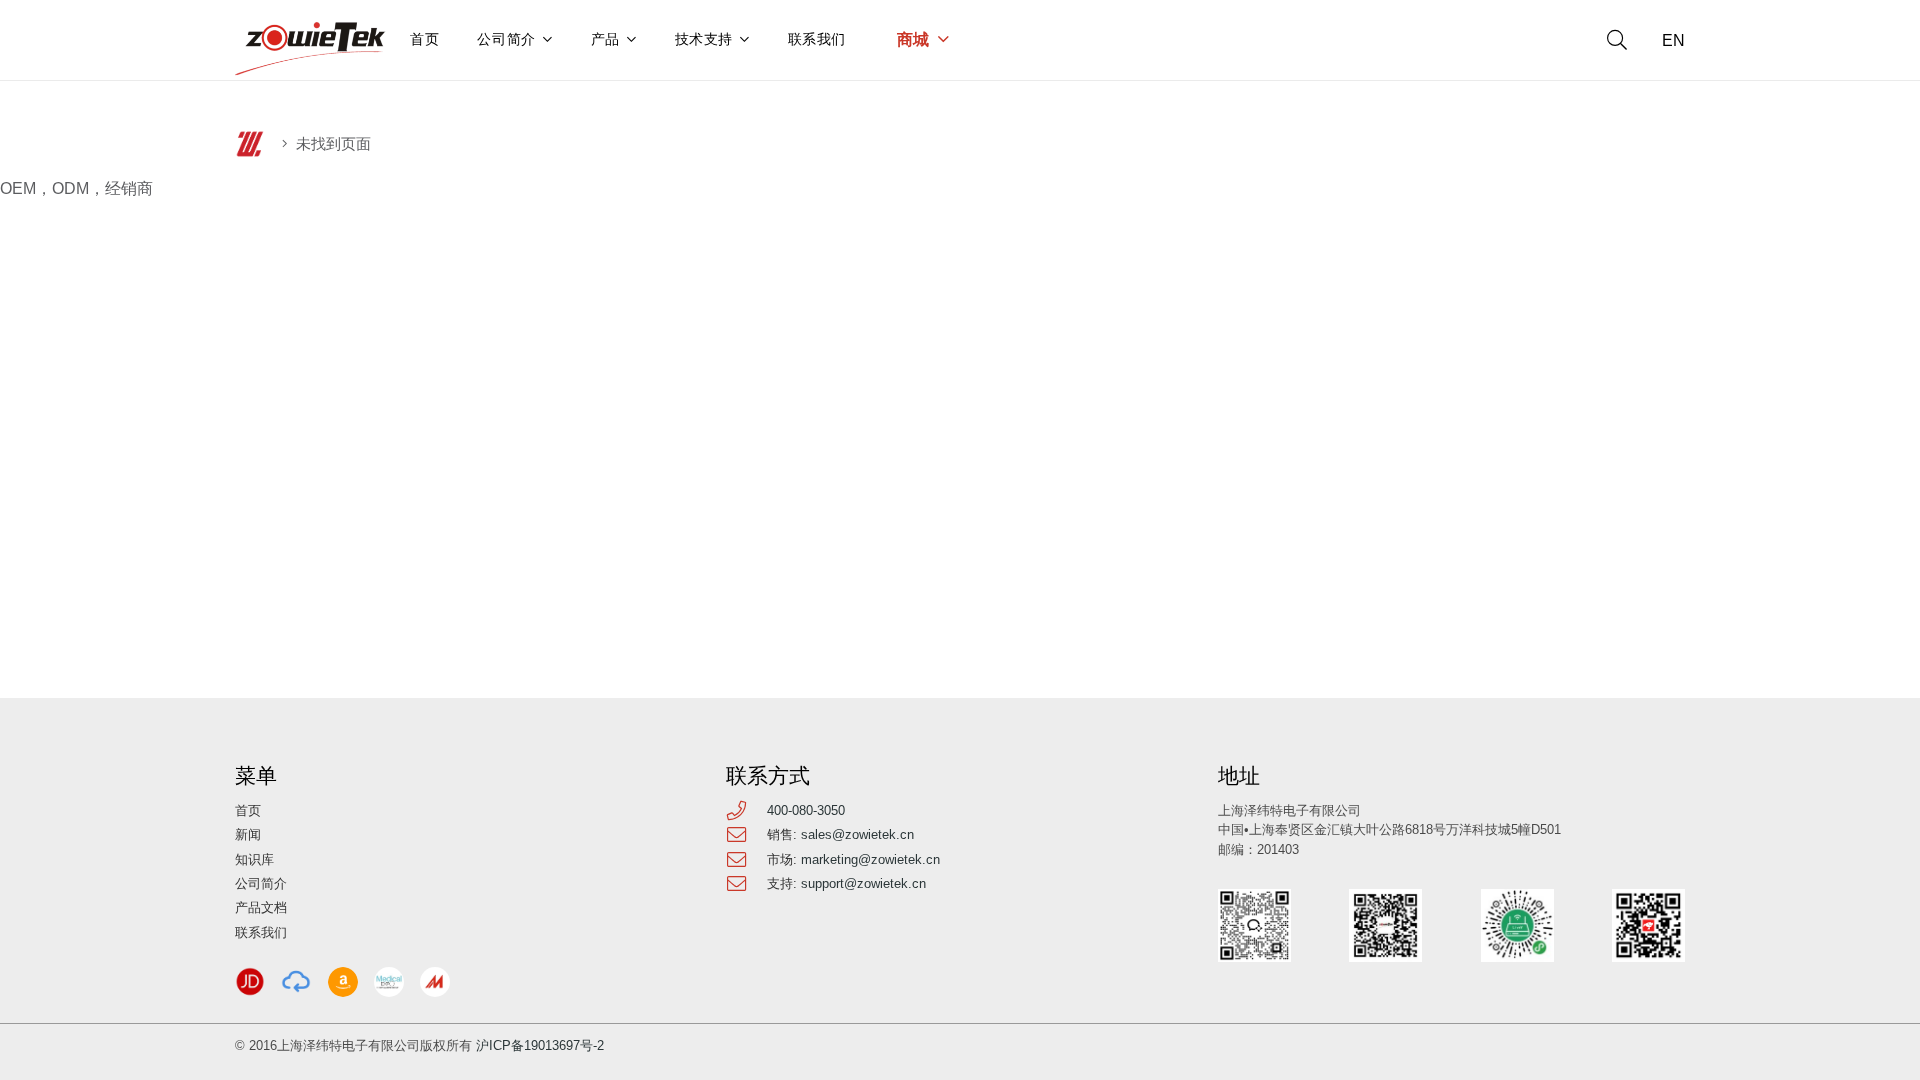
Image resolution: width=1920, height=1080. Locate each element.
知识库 (254, 859)
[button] (1617, 40)
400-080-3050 (806, 810)
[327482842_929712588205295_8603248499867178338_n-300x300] (389, 982)
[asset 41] (250, 982)
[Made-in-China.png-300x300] (435, 982)
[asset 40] (296, 982)
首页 (248, 810)
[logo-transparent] (311, 48)
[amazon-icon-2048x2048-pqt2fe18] (343, 982)
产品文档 (261, 907)
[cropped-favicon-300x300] (250, 144)
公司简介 (261, 883)
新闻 (248, 834)
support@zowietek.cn (863, 883)
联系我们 (261, 932)
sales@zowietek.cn (857, 834)
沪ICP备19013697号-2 (540, 1045)
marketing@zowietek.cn (870, 859)
